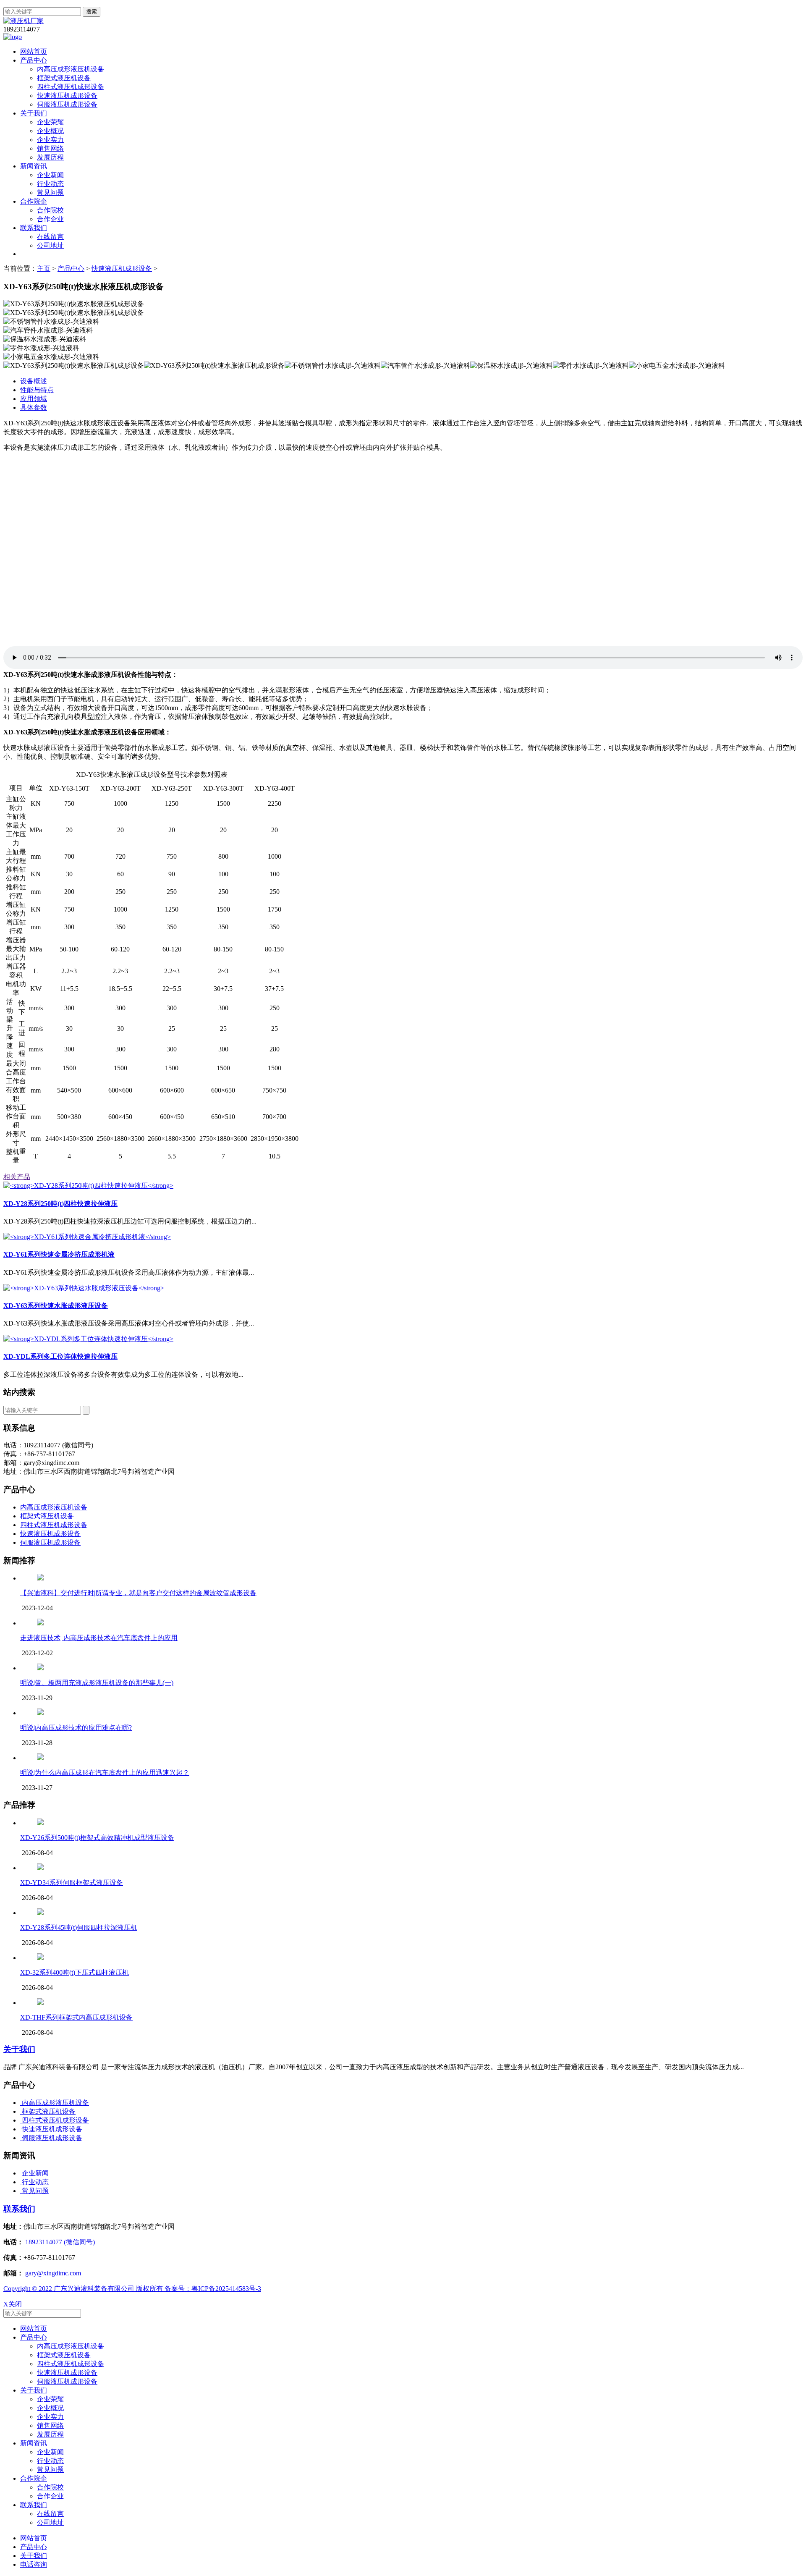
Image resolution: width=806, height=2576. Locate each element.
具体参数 (34, 407)
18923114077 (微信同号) (60, 2242)
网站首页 (34, 51)
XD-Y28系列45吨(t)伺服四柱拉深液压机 (79, 1927)
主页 (44, 269)
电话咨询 (34, 2564)
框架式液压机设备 (64, 78)
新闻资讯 (34, 166)
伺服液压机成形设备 (67, 104)
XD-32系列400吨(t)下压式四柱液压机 (75, 1972)
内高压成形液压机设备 (71, 69)
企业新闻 (50, 175)
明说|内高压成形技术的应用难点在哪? (76, 1728)
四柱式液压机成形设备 (71, 87)
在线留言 (50, 237)
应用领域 (34, 399)
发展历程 (50, 157)
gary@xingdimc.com (52, 2273)
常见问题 (50, 193)
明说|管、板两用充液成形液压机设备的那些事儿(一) (97, 1683)
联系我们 (34, 228)
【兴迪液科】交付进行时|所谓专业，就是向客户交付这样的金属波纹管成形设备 (138, 1593)
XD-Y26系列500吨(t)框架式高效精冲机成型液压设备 (97, 1838)
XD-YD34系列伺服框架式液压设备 (72, 1883)
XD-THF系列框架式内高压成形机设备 (76, 2017)
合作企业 (50, 219)
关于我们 (34, 113)
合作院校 (50, 210)
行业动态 (50, 184)
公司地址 (50, 245)
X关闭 (13, 2304)
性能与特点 (37, 390)
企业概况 (50, 131)
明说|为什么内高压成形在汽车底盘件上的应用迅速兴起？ (105, 1773)
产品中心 (34, 60)
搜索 (92, 12)
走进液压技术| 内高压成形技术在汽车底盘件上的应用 (99, 1638)
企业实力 (50, 140)
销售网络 (50, 148)
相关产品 (17, 1177)
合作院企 (34, 201)
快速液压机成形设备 (67, 96)
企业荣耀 (50, 122)
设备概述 (34, 381)
